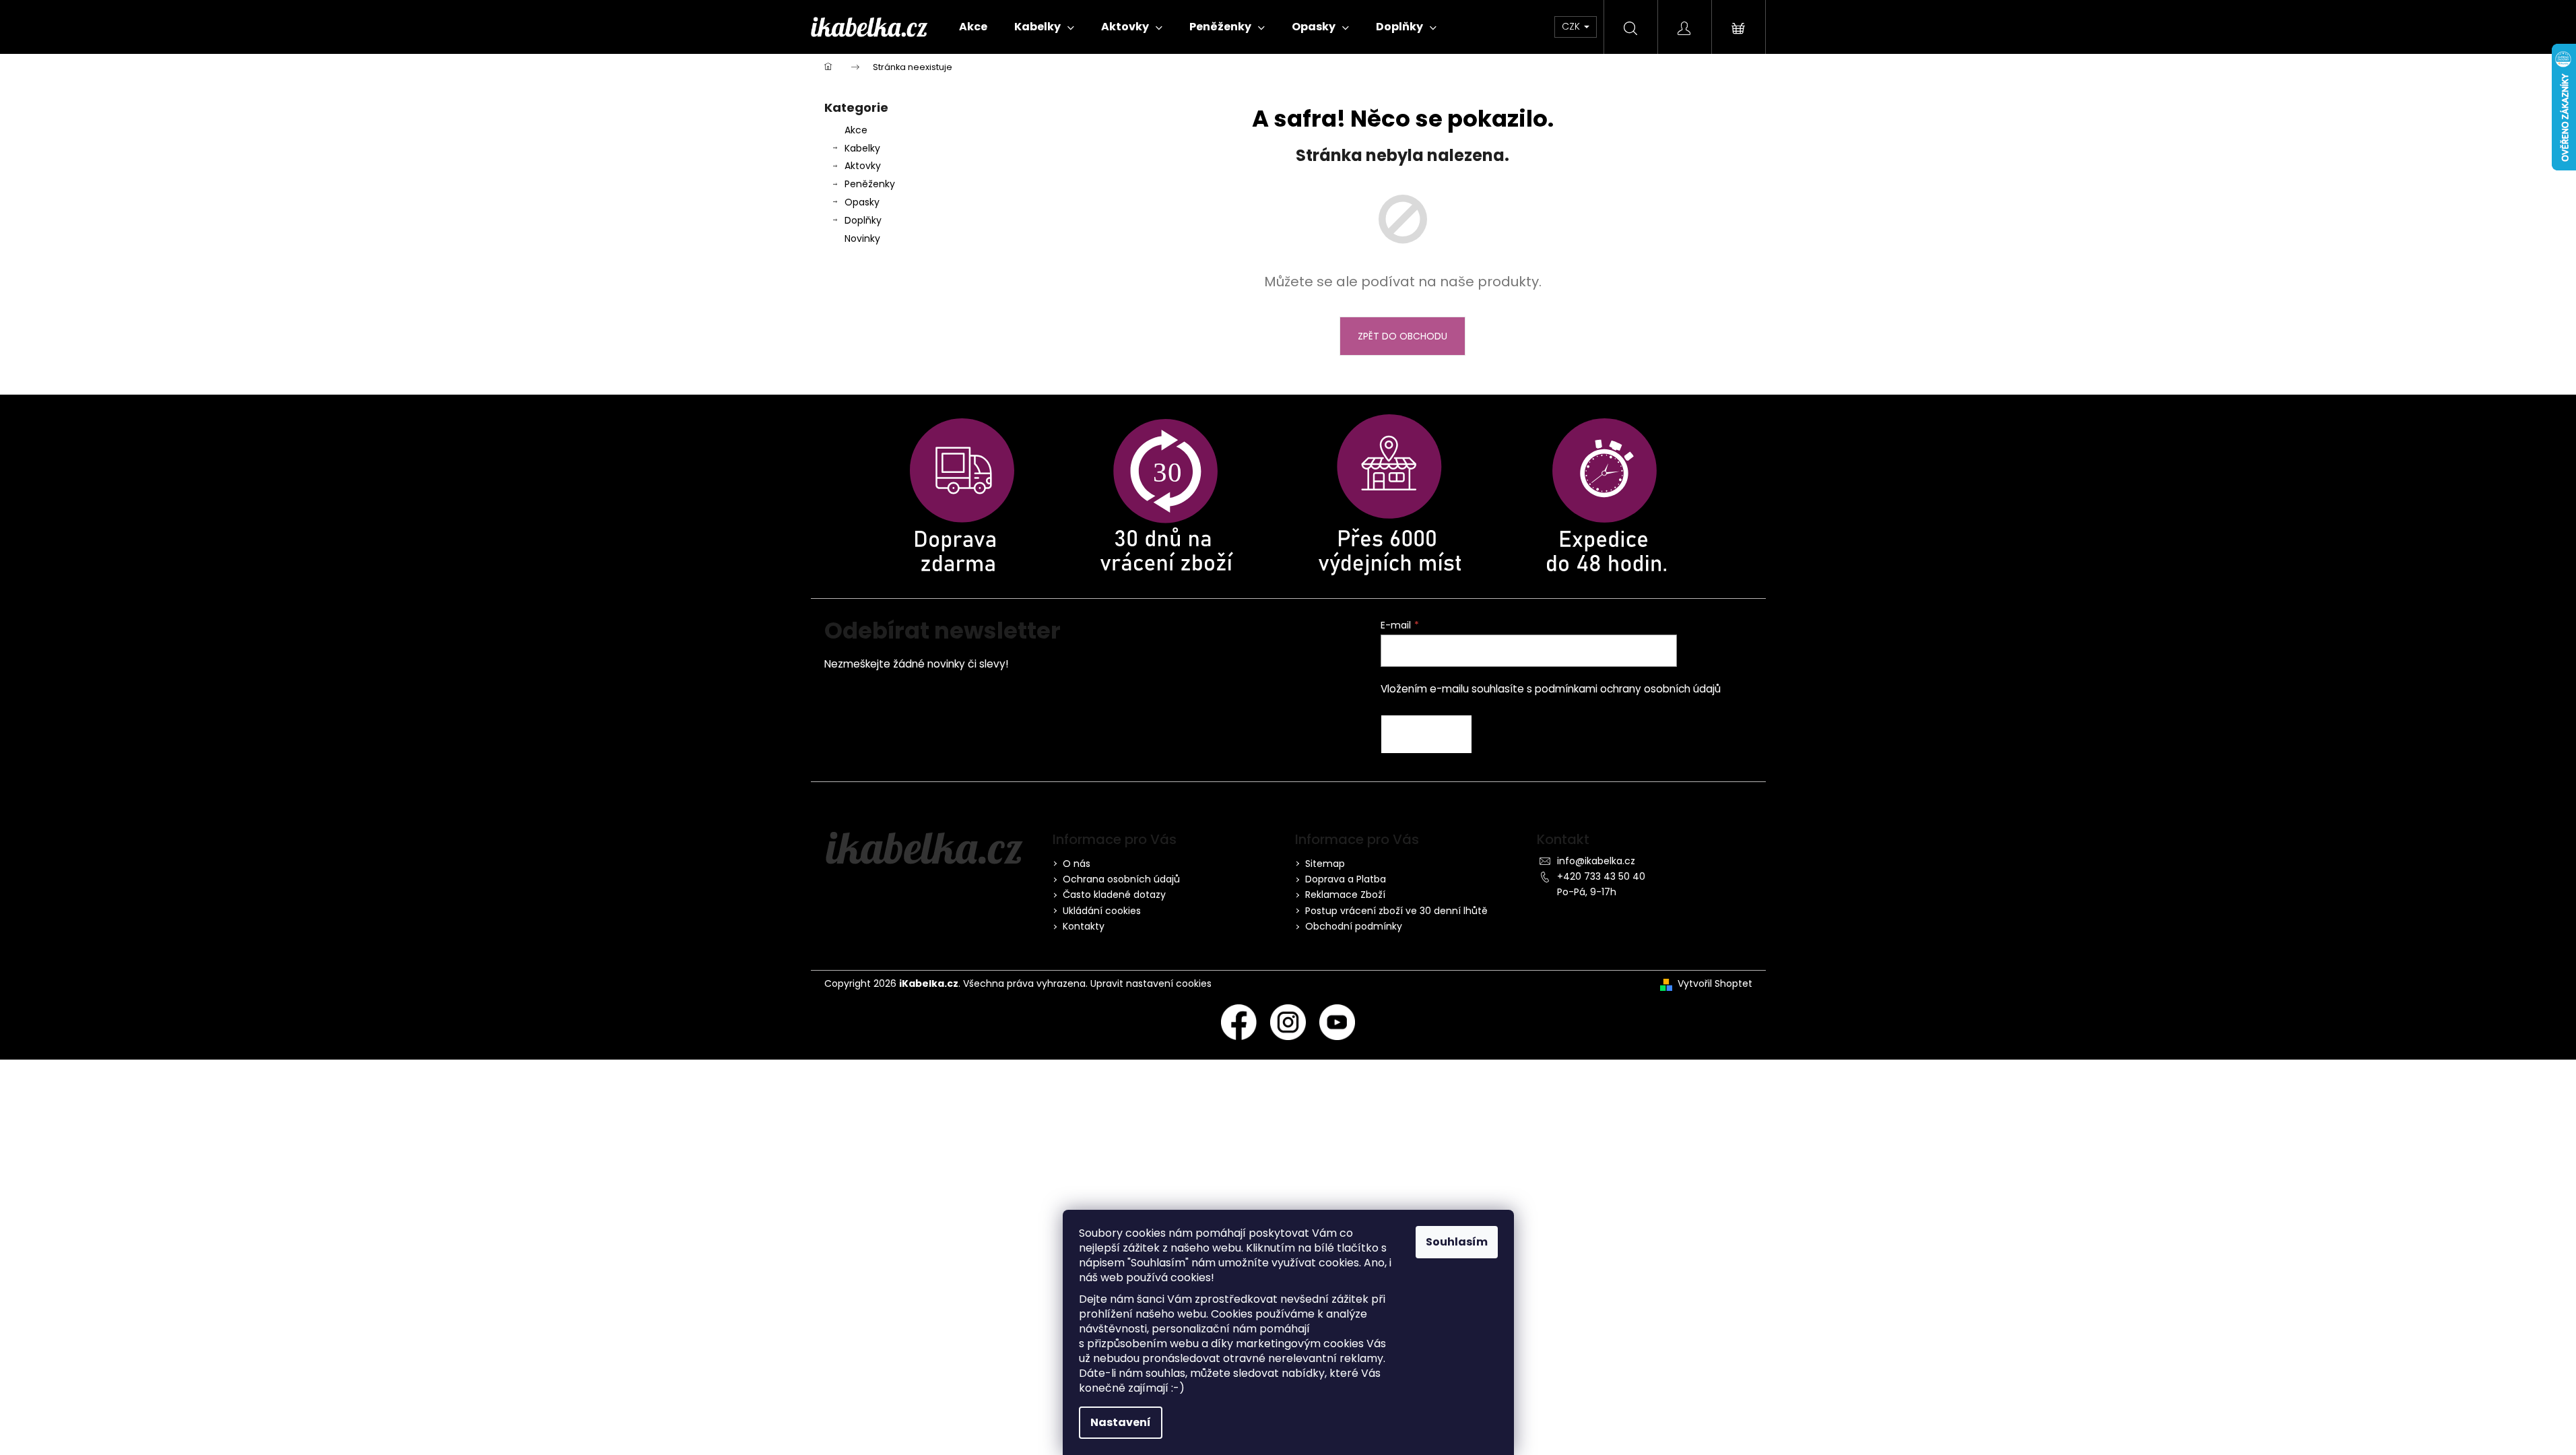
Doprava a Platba (1346, 879)
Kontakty (1084, 926)
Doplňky (863, 220)
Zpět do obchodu (1402, 336)
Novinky (862, 238)
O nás (1077, 864)
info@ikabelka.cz (1596, 861)
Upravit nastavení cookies (1151, 983)
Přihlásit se (1426, 734)
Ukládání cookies (1102, 911)
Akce (856, 130)
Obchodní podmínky (1354, 926)
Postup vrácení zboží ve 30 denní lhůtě (1396, 911)
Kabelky (862, 148)
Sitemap (1325, 864)
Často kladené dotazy (1114, 895)
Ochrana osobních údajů (1121, 879)
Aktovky (863, 166)
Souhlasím (1457, 1242)
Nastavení (1121, 1422)
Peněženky (870, 184)
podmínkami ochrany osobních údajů (1628, 689)
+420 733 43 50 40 (1601, 876)
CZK (1572, 26)
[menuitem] (973, 27)
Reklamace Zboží (1345, 895)
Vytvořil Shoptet (1715, 984)
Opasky (862, 202)
